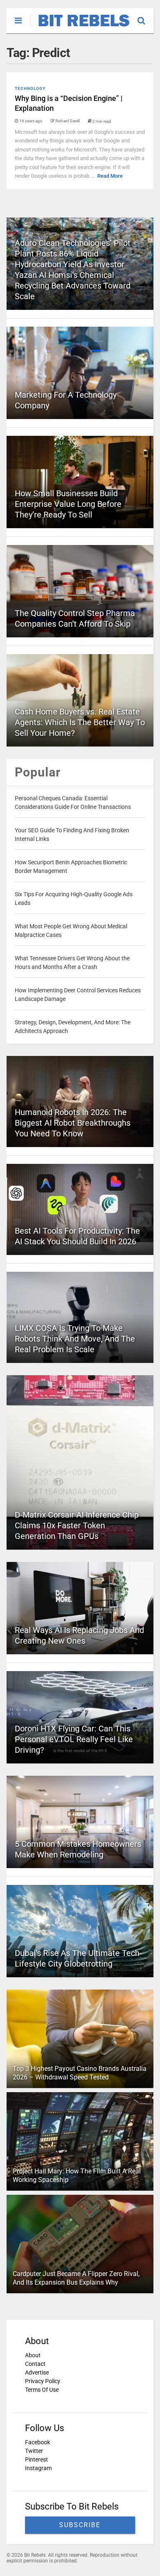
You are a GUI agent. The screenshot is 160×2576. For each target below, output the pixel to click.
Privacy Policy (43, 2381)
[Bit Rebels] (80, 27)
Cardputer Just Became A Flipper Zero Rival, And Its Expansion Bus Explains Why (76, 2278)
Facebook (38, 2442)
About (33, 2355)
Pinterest (37, 2459)
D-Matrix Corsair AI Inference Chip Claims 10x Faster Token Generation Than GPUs (77, 1525)
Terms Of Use (42, 2390)
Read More (110, 176)
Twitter (34, 2451)
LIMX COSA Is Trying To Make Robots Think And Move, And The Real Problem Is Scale (75, 1339)
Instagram (38, 2468)
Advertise (37, 2372)
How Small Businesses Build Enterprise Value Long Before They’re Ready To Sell (68, 504)
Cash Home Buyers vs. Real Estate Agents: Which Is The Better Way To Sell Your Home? (80, 722)
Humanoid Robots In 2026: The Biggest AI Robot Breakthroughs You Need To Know (73, 1123)
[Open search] (145, 17)
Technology (30, 88)
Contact (35, 2364)
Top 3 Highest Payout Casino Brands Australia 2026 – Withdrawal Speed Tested (80, 2073)
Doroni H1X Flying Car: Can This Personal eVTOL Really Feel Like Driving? (74, 1739)
